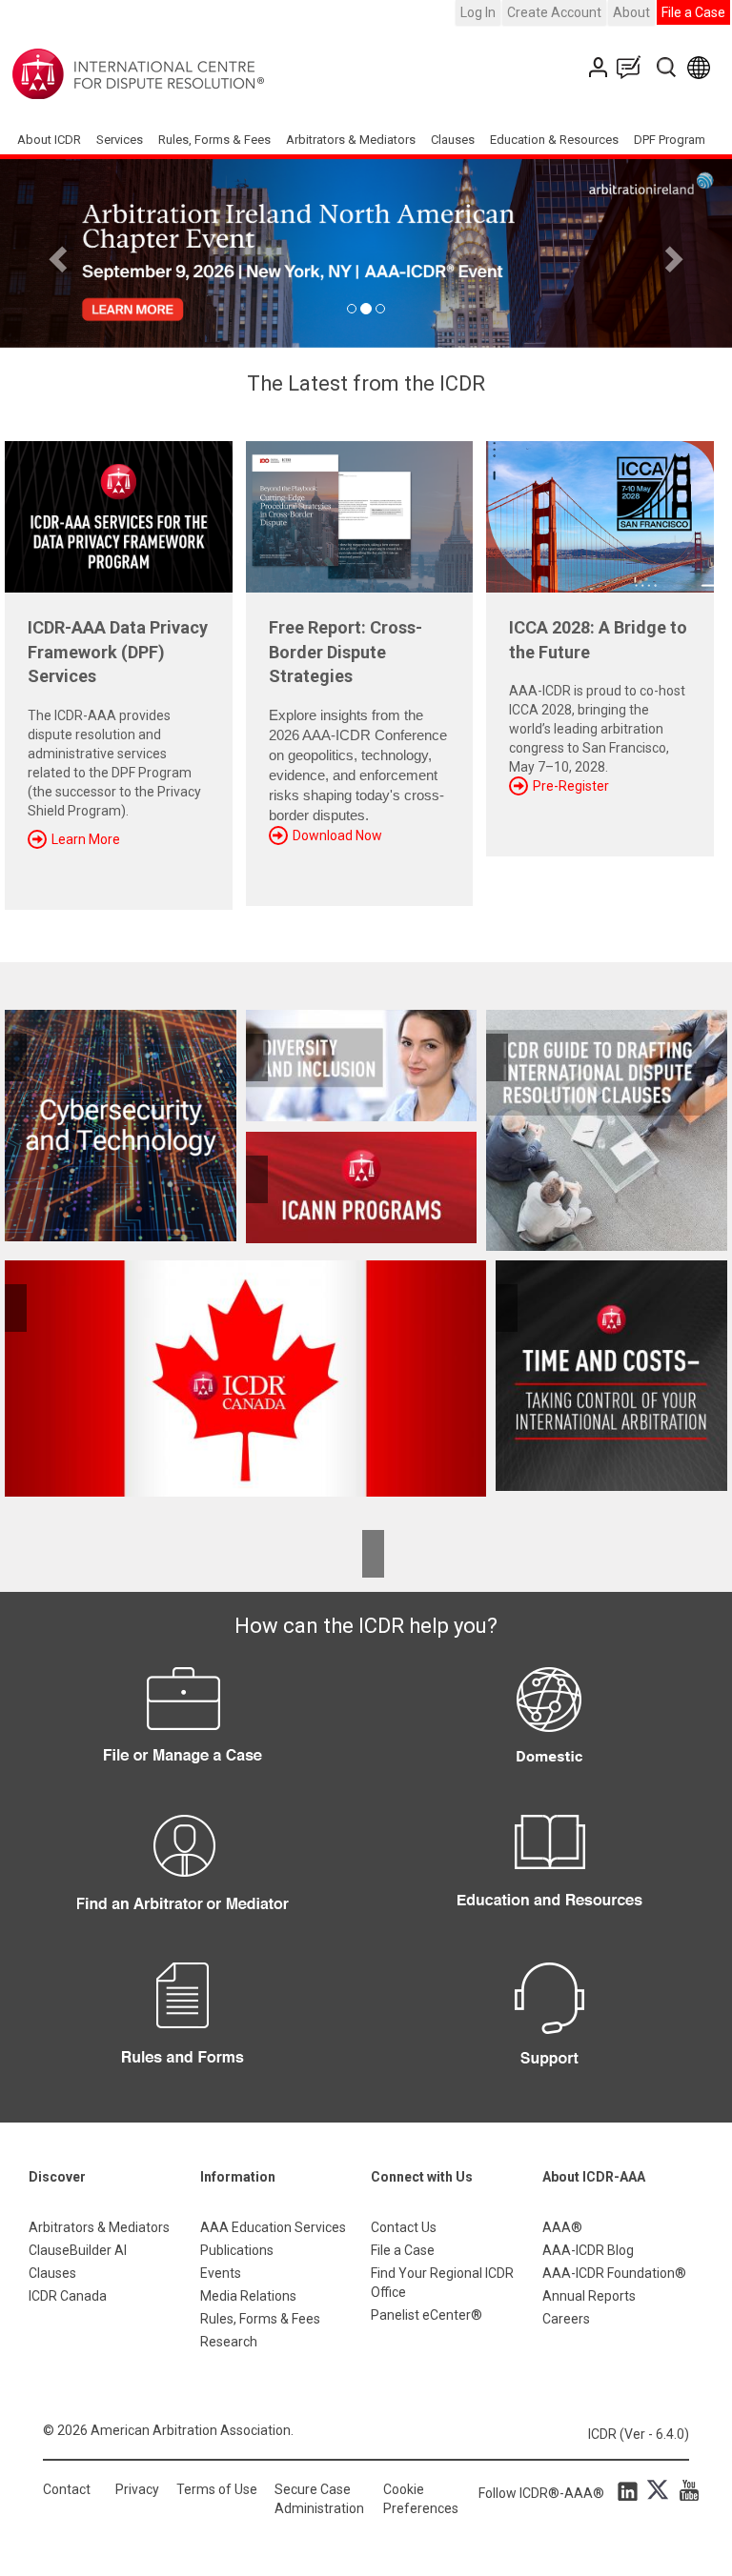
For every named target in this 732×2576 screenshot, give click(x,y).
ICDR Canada (68, 2296)
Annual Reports (589, 2296)
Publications (237, 2250)
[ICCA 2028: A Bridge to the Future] (600, 510)
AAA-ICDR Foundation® (614, 2273)
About (631, 12)
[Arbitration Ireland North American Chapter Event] (366, 253)
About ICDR (49, 140)
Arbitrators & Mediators (99, 2227)
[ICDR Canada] (245, 1379)
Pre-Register (571, 786)
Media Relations (248, 2296)
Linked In (631, 2490)
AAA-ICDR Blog (588, 2250)
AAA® (562, 2227)
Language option (702, 67)
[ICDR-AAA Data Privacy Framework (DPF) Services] (119, 510)
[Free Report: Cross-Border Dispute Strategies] (360, 510)
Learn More (86, 839)
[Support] (549, 2025)
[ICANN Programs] (362, 1187)
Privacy (137, 2489)
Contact (67, 2489)
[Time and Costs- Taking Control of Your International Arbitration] (607, 1376)
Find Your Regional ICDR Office (442, 2283)
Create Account (554, 12)
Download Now (337, 835)
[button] (55, 253)
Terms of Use (217, 2489)
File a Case (693, 12)
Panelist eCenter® (427, 2315)
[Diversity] (362, 1066)
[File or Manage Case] (183, 1730)
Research (229, 2342)
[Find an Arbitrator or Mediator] (183, 1878)
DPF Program (670, 140)
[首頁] (198, 74)
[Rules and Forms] (183, 2025)
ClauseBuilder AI (78, 2250)
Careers (566, 2319)
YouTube (684, 2490)
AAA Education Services (273, 2227)
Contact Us (600, 67)
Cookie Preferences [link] (421, 2499)
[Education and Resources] (549, 1878)
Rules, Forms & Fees (214, 140)
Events (221, 2273)
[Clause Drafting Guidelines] (607, 1130)
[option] (366, 253)
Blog (633, 67)
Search (668, 67)
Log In (478, 12)
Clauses (453, 140)
